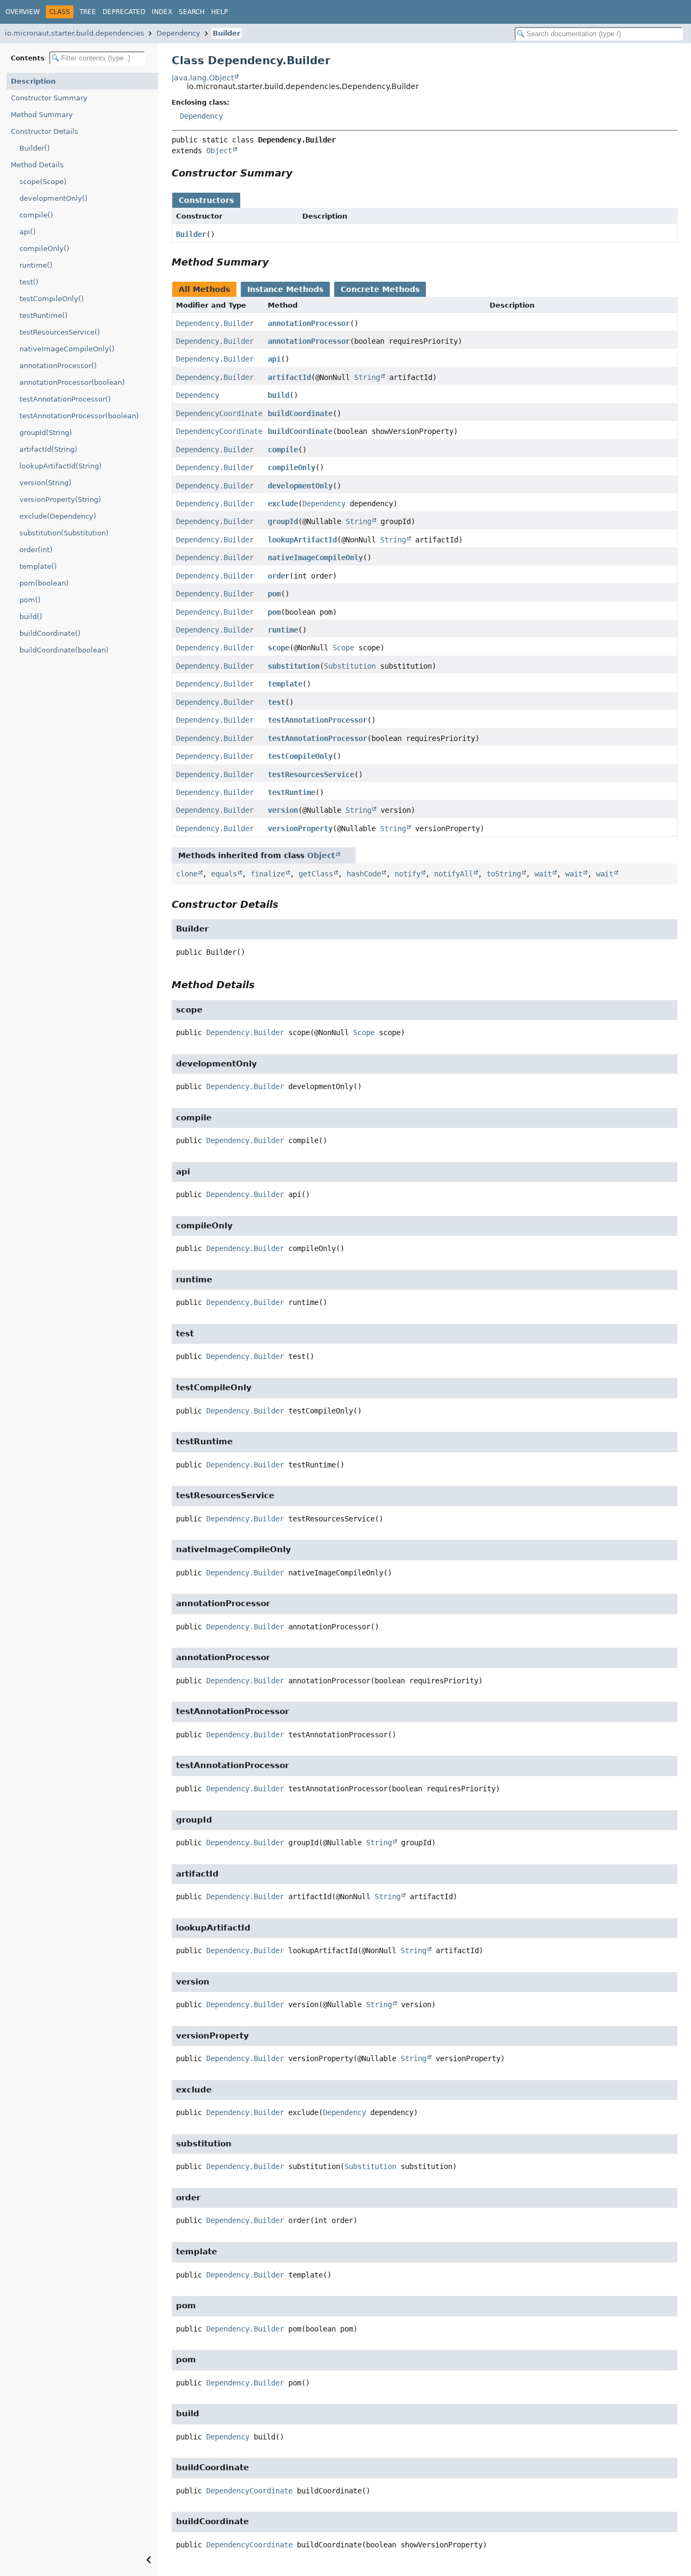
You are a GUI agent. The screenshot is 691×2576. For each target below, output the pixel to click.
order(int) (36, 550)
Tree (88, 12)
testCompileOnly (300, 756)
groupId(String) (46, 433)
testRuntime (292, 792)
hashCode (364, 874)
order (279, 576)
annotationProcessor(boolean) (72, 382)
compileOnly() (44, 249)
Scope (343, 648)
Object (219, 151)
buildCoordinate (300, 413)
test (276, 702)
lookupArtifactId (302, 540)
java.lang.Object (203, 78)
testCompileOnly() (52, 299)
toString (504, 874)
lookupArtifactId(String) (60, 466)
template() (38, 566)
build (279, 395)
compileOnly (292, 467)
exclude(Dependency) (58, 516)
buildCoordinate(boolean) (64, 650)
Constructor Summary (49, 98)
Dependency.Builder (215, 323)
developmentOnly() (53, 198)
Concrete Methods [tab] (380, 289)
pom (274, 594)
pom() (30, 600)
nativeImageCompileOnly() (67, 349)
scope (279, 648)
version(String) (45, 483)
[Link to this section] (300, 173)
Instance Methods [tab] (285, 289)
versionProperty (300, 828)
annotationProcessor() (58, 366)
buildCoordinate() (50, 633)
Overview (23, 12)
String (367, 377)
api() (28, 232)
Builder (226, 33)
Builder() (35, 148)
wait (543, 874)
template (285, 684)
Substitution (350, 666)
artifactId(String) (48, 449)
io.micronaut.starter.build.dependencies (74, 33)
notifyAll (453, 874)
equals (224, 874)
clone (187, 874)
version (283, 810)
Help (219, 12)
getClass (316, 874)
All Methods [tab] (204, 289)
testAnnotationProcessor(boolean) (79, 416)
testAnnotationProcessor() (65, 399)
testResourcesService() (60, 332)
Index (162, 12)
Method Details (37, 165)
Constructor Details (45, 131)
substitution (294, 666)
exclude (283, 504)
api (274, 359)
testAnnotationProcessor (317, 720)
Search (192, 12)
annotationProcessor (309, 323)
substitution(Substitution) (64, 533)
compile (283, 450)
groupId (283, 521)
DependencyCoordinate (219, 413)
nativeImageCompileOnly (315, 558)
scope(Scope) (43, 182)
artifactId (289, 377)
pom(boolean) (44, 583)
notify (408, 874)
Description (33, 81)
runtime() (36, 265)
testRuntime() (43, 315)
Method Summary (42, 115)
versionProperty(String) (60, 499)
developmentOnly (300, 486)
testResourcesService (311, 774)
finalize (268, 874)
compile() (36, 215)
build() (31, 617)
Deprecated (124, 12)
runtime (283, 630)
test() (29, 282)
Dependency (178, 33)
